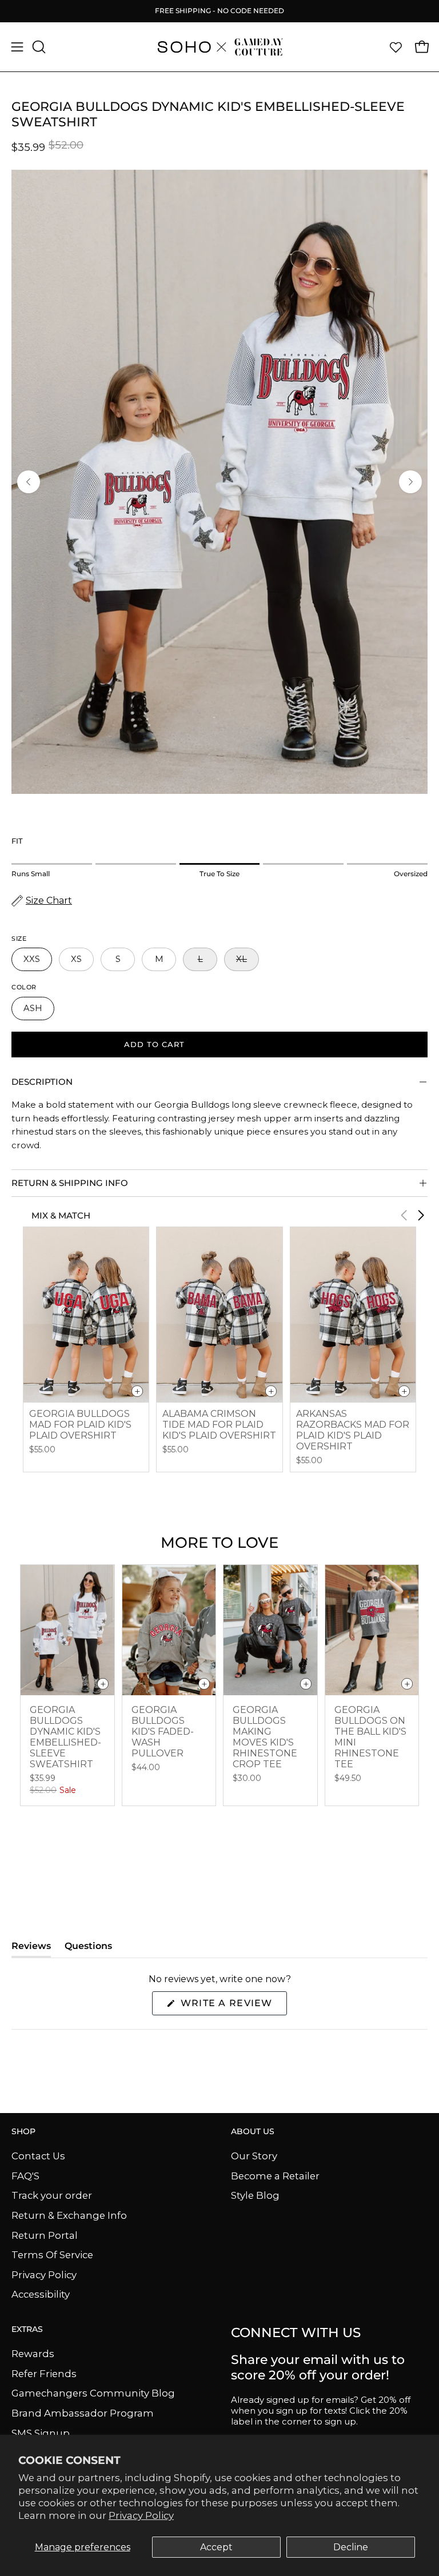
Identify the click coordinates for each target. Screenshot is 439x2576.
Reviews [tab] (31, 1949)
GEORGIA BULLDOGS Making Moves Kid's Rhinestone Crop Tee (265, 1737)
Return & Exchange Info (69, 2215)
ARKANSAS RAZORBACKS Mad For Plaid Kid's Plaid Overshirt (353, 1430)
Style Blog (255, 2195)
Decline (351, 2547)
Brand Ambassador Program (83, 2413)
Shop (23, 2132)
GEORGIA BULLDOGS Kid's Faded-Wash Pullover (163, 1732)
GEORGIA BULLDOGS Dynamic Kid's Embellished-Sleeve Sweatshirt (65, 1737)
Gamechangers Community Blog (93, 2393)
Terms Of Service (52, 2255)
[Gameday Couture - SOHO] (219, 47)
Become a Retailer (275, 2175)
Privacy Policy (141, 2515)
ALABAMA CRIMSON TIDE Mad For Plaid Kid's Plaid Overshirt (219, 1425)
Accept (216, 2547)
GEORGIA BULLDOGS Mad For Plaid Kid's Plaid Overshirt (80, 1425)
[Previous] (29, 482)
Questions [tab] (88, 1949)
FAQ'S (25, 2175)
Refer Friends (44, 2373)
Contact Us (38, 2156)
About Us (253, 2132)
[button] (38, 47)
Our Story (254, 2156)
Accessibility (41, 2294)
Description (42, 1082)
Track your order (52, 2195)
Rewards (33, 2354)
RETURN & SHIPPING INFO (70, 1183)
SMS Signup (41, 2433)
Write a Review (232, 2006)
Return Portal (45, 2235)
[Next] (410, 482)
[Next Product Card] (421, 1215)
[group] (219, 11)
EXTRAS (27, 2329)
